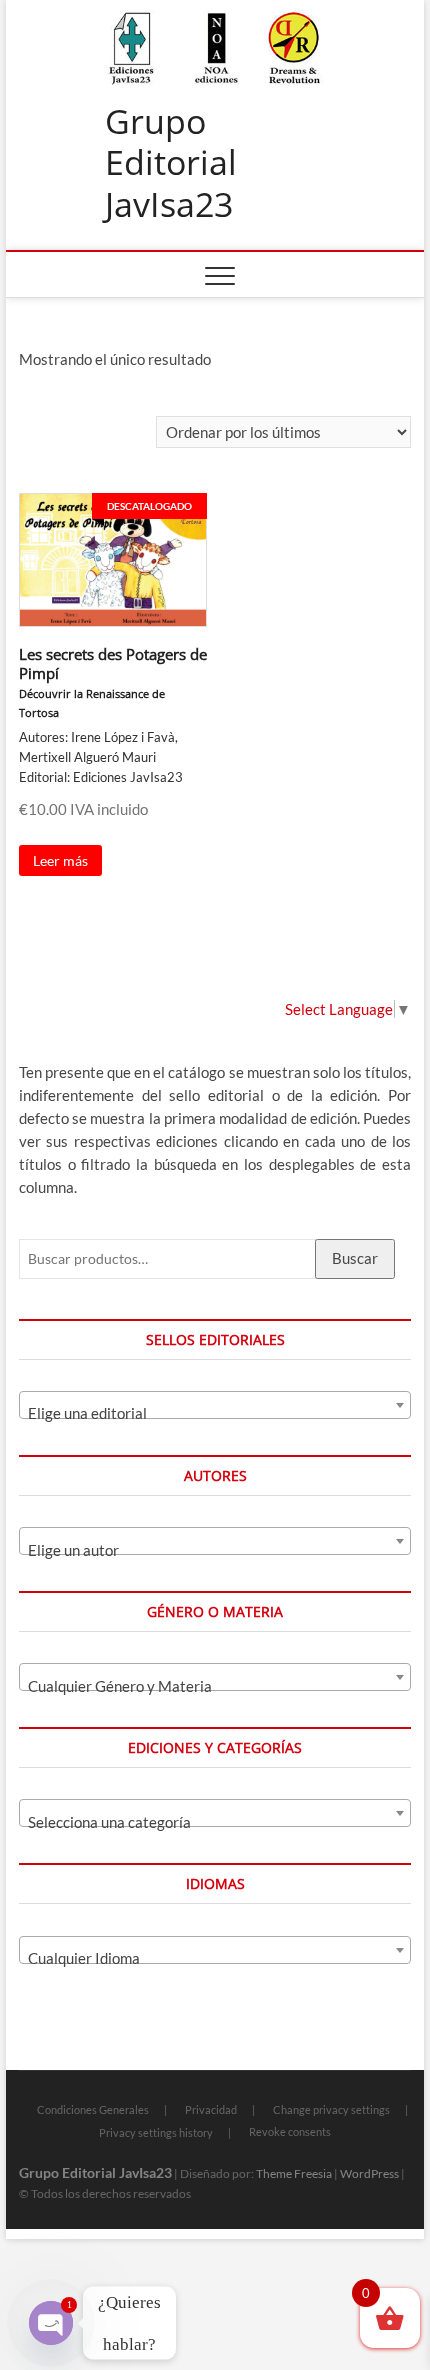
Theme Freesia (294, 2173)
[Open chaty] (51, 2323)
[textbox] (215, 1685)
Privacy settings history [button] (156, 2132)
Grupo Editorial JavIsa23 (171, 163)
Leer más (60, 860)
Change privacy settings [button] (331, 2109)
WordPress (369, 2173)
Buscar (355, 1258)
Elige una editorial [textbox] (87, 1413)
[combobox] (215, 1405)
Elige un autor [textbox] (73, 1550)
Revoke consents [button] (290, 2131)
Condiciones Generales (93, 2109)
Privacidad (211, 2109)
